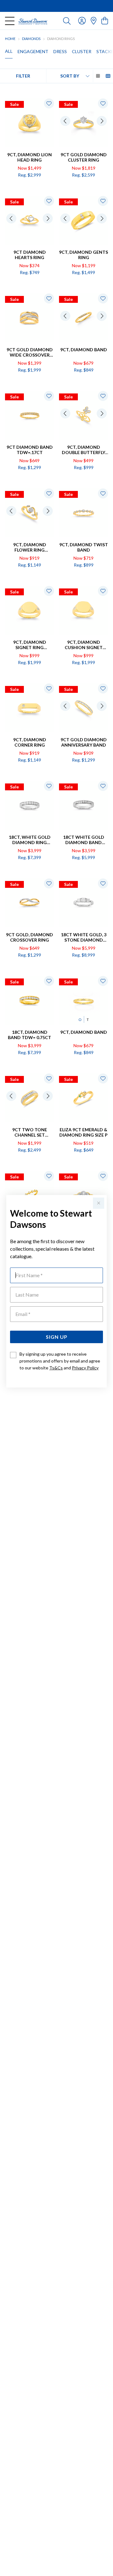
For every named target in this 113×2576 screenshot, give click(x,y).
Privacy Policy (85, 1368)
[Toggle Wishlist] (49, 103)
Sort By (70, 76)
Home (10, 39)
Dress (60, 51)
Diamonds (31, 39)
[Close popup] (99, 1203)
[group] (56, 6)
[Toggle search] (67, 21)
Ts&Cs (56, 1368)
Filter (23, 76)
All (9, 51)
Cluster (82, 51)
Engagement (33, 51)
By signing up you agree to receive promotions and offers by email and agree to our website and (60, 1361)
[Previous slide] (65, 121)
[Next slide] (102, 121)
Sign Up (57, 1337)
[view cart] (105, 20)
